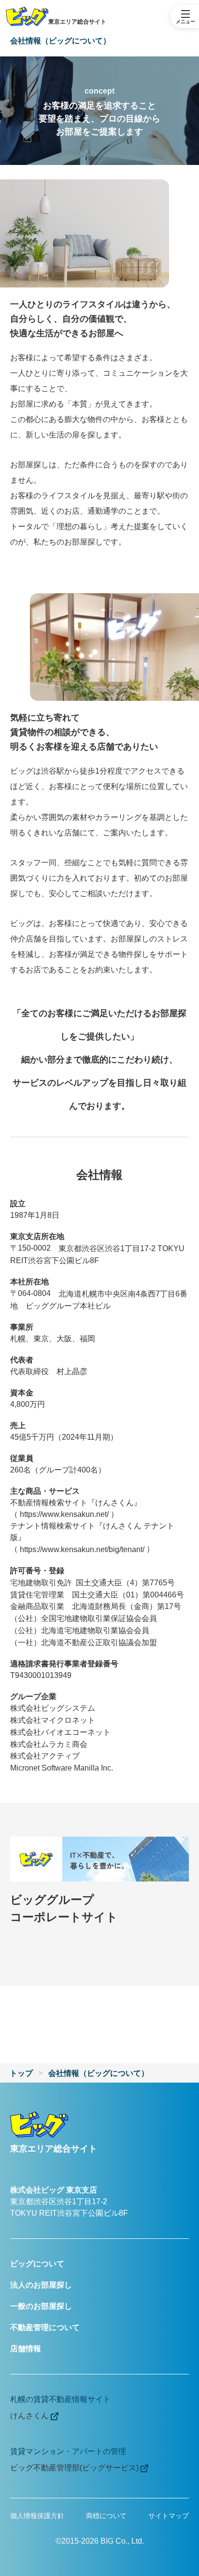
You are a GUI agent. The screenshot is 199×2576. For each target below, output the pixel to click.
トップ (21, 2073)
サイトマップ (169, 2516)
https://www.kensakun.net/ (64, 1514)
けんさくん (30, 2416)
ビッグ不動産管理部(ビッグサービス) (75, 2468)
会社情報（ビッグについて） (99, 2073)
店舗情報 (26, 2349)
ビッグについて (37, 2264)
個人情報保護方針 (37, 2516)
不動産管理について (45, 2327)
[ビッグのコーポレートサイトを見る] (99, 1859)
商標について (106, 2516)
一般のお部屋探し (41, 2306)
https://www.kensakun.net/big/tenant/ (82, 1549)
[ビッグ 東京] (42, 2125)
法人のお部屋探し (41, 2285)
